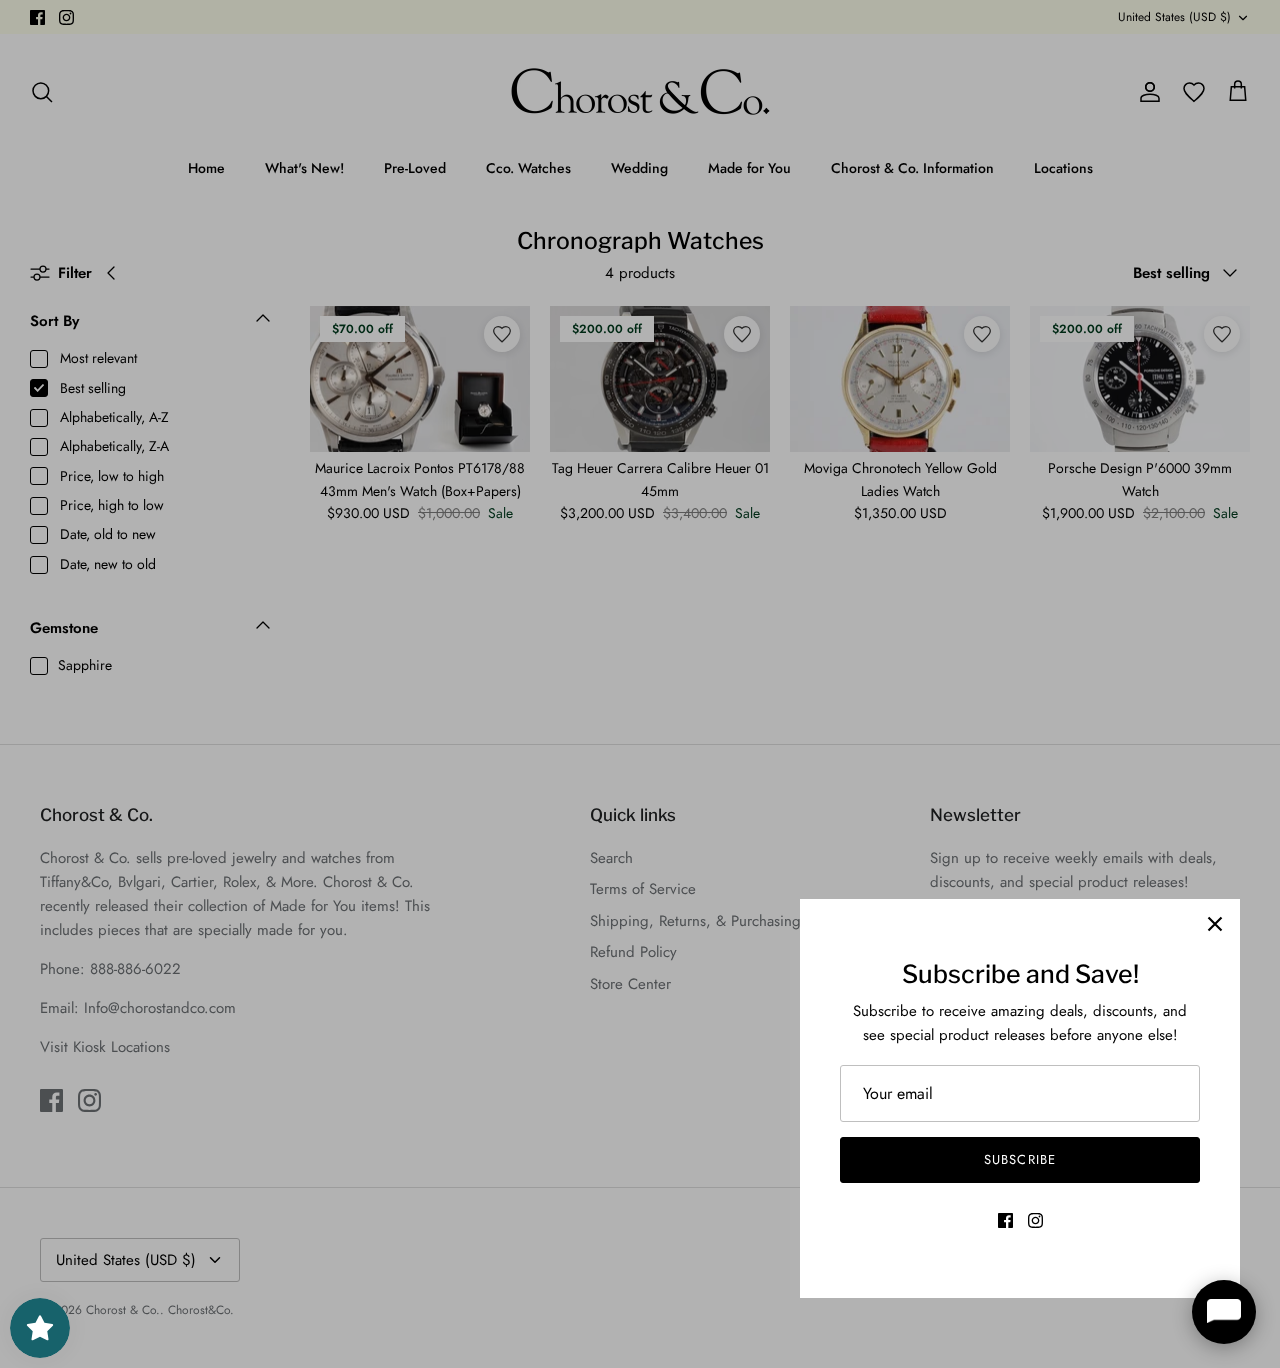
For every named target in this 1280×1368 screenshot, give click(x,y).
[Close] (1215, 924)
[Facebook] (1005, 1220)
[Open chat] (1224, 1312)
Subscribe (1019, 1159)
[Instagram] (1035, 1220)
